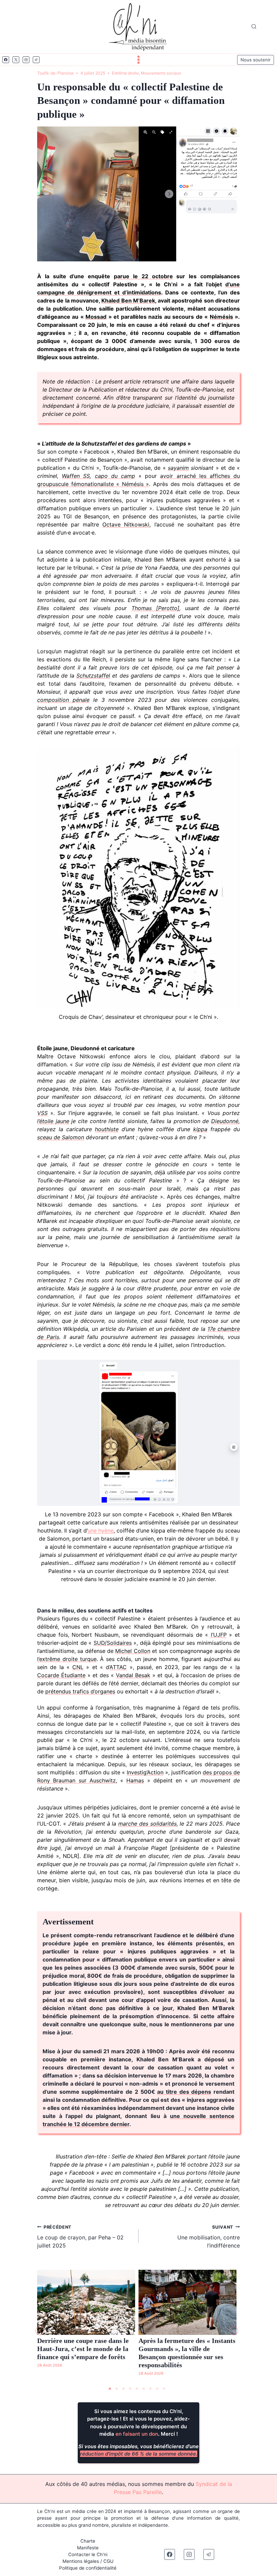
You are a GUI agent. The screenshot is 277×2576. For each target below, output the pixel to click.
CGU (108, 2561)
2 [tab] (117, 2389)
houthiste (107, 1129)
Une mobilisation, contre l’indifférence (209, 2237)
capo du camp (115, 476)
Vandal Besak (133, 1675)
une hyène (100, 1530)
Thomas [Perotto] (155, 608)
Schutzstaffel (93, 676)
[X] (16, 60)
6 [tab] (144, 2389)
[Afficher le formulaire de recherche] (254, 27)
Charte (88, 2541)
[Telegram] (36, 60)
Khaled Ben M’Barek (128, 300)
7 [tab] (150, 2389)
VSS (42, 1113)
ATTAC (118, 1667)
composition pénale (63, 700)
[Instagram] (26, 60)
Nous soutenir (256, 60)
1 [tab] (110, 2389)
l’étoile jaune (53, 1121)
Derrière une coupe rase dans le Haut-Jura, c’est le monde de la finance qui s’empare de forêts (83, 2349)
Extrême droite (125, 73)
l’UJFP (219, 1635)
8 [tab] (157, 2389)
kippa (200, 1129)
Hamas (135, 1780)
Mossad (96, 317)
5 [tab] (137, 2389)
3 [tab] (123, 2389)
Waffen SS (76, 476)
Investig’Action (145, 1772)
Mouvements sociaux (161, 73)
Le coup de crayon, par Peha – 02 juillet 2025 (80, 2237)
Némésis (221, 317)
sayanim (178, 468)
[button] (40, 2331)
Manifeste (88, 2548)
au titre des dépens (184, 2092)
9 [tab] (164, 2389)
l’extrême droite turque (67, 1659)
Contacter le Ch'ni (88, 2554)
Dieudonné (225, 1121)
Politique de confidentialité (88, 2568)
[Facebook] (6, 60)
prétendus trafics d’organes (80, 1691)
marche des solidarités (147, 1824)
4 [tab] (130, 2389)
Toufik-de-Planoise (55, 73)
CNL (78, 1667)
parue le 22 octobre (143, 276)
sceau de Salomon (61, 1137)
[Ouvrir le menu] (138, 60)
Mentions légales (81, 2561)
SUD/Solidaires (113, 1643)
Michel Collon (133, 1651)
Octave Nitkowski (126, 524)
